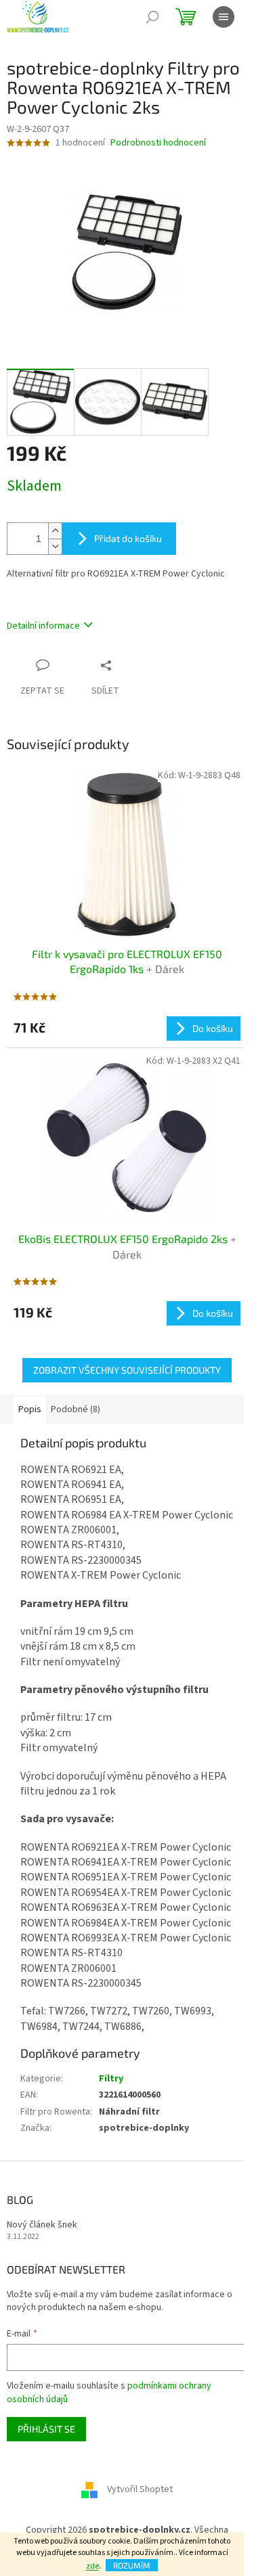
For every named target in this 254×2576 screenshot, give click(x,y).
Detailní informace (43, 626)
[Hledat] (152, 17)
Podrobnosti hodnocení (158, 143)
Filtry (111, 2079)
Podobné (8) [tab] (76, 1409)
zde (92, 2566)
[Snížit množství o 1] (55, 546)
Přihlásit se (46, 2429)
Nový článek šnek (42, 2225)
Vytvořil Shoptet (140, 2490)
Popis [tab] (30, 1409)
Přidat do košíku (128, 538)
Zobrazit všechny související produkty (127, 1370)
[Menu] (224, 17)
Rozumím (132, 2565)
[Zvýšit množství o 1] (55, 531)
